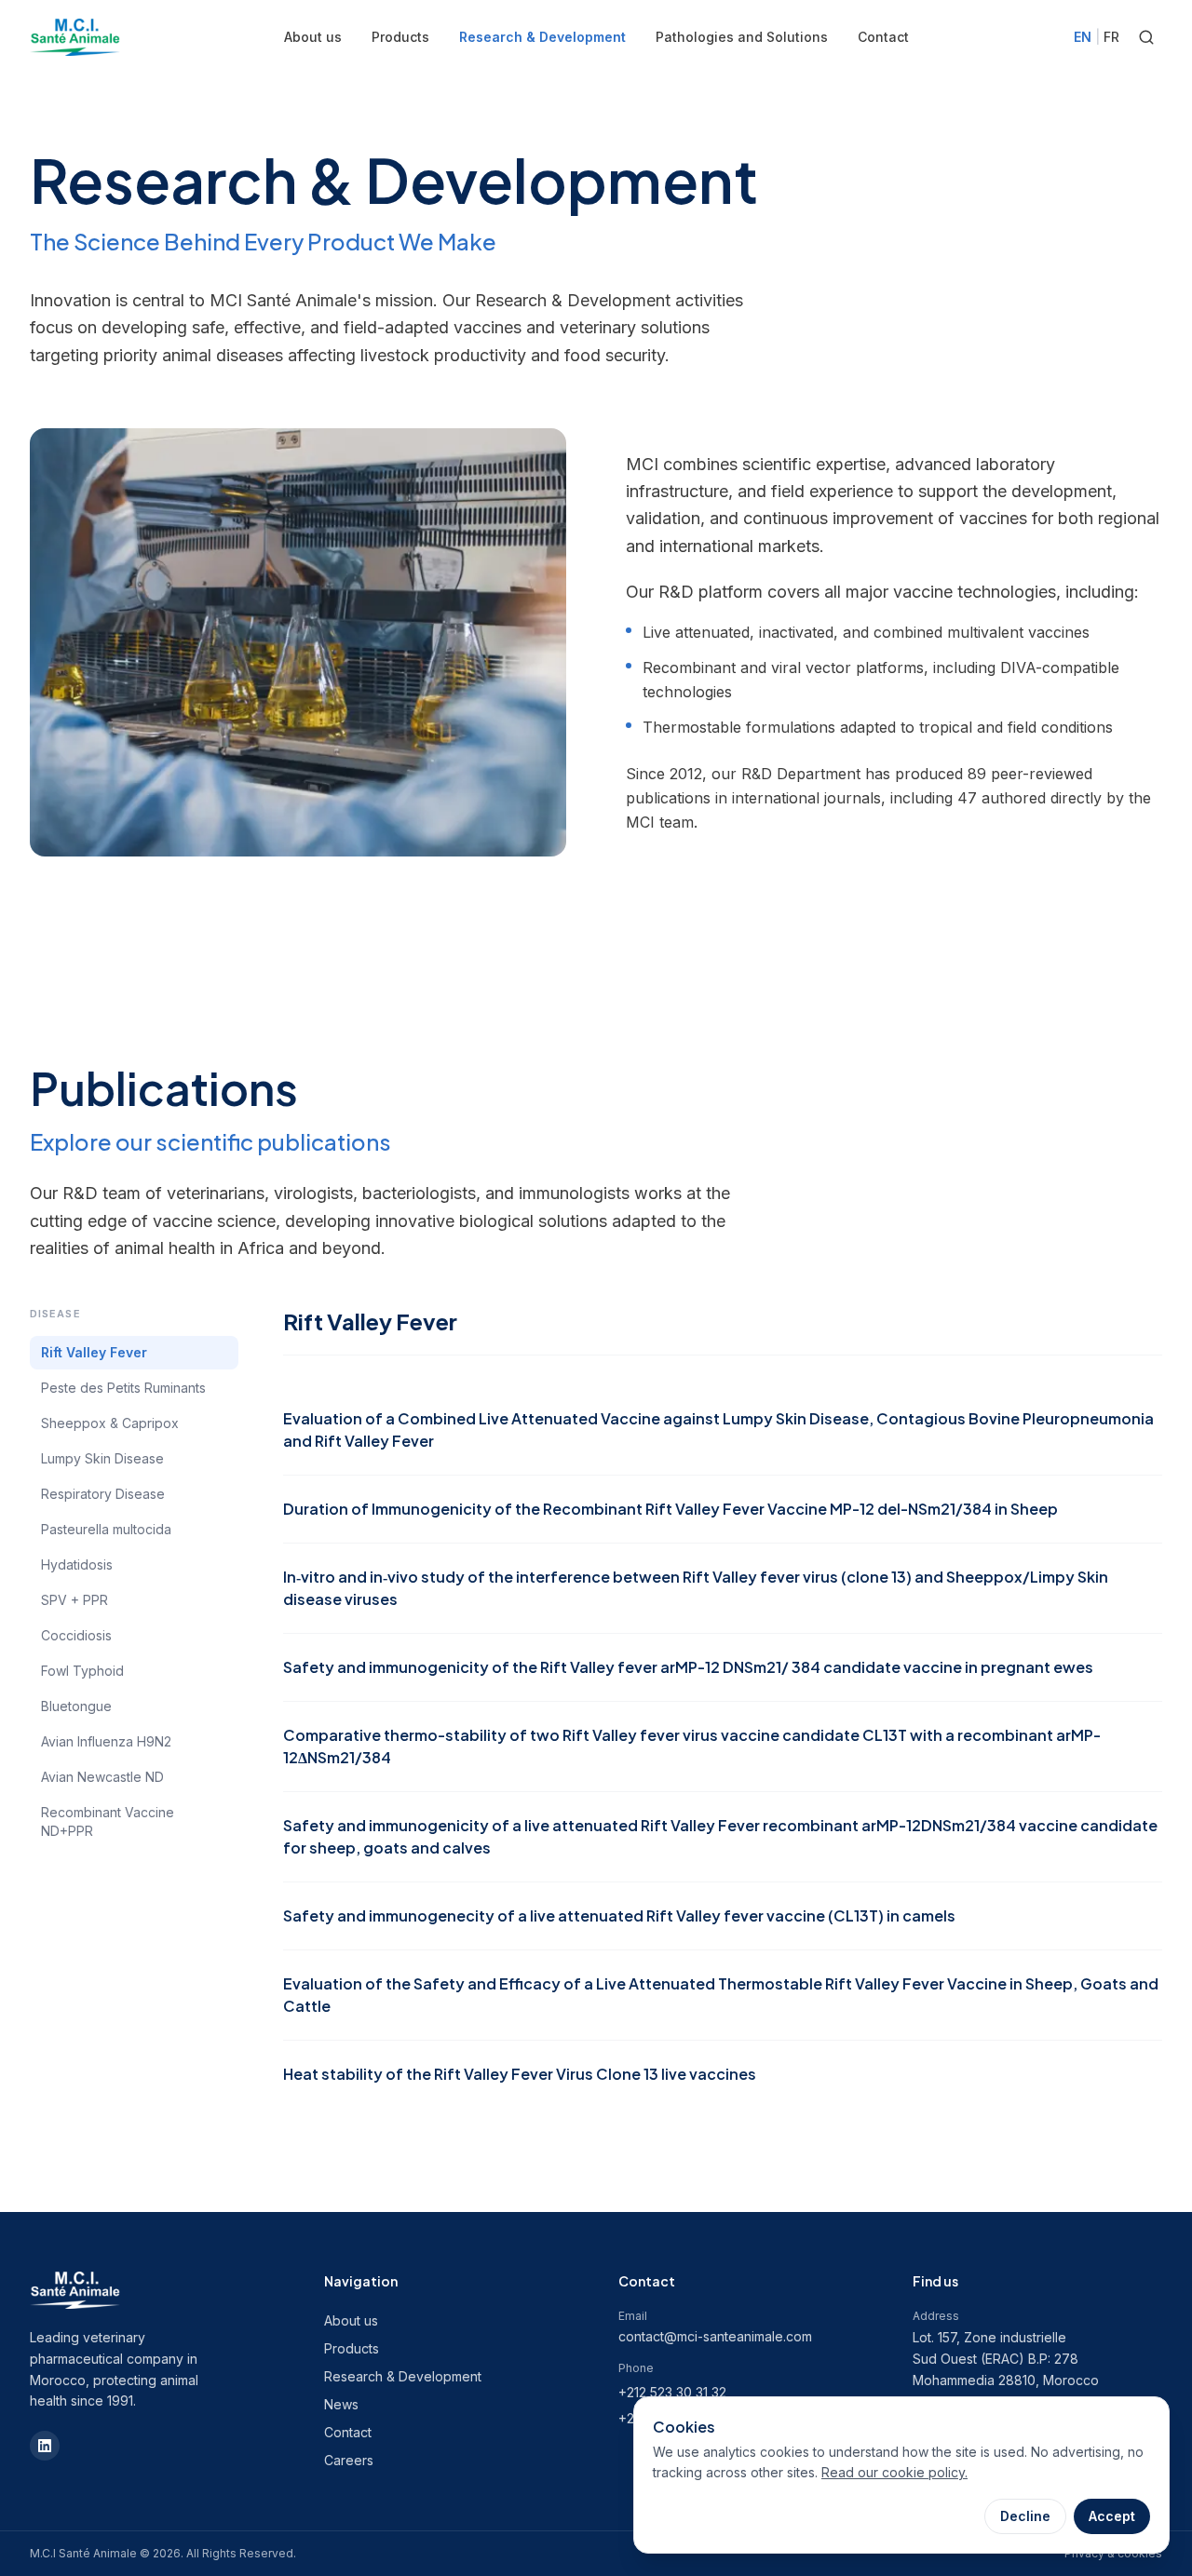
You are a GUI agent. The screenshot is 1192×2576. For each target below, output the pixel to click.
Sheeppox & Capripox (110, 1424)
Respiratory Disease (103, 1495)
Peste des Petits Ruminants (123, 1389)
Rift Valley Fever (94, 1353)
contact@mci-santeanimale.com (715, 2336)
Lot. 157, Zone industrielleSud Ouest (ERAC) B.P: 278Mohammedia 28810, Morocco (1006, 2359)
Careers (349, 2460)
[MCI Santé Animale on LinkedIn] (45, 2446)
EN (1083, 37)
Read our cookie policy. (894, 2472)
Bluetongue (76, 1707)
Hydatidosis (77, 1565)
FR (1111, 37)
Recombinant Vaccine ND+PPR (108, 1822)
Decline (1025, 2516)
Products (400, 37)
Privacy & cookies (1113, 2553)
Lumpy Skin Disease (102, 1459)
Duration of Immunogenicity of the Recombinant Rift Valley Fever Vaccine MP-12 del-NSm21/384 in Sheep (670, 1509)
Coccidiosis (76, 1636)
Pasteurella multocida (106, 1530)
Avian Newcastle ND (102, 1778)
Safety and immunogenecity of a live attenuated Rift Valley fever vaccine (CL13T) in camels (619, 1915)
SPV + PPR (74, 1601)
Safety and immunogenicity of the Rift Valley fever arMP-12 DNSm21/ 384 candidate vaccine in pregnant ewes (688, 1667)
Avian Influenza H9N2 (106, 1742)
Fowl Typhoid (82, 1672)
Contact (883, 37)
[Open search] (1146, 37)
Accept (1112, 2516)
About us (313, 37)
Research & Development (542, 37)
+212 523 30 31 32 (672, 2392)
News (341, 2404)
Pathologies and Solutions (742, 37)
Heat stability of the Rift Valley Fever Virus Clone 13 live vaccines (520, 2074)
